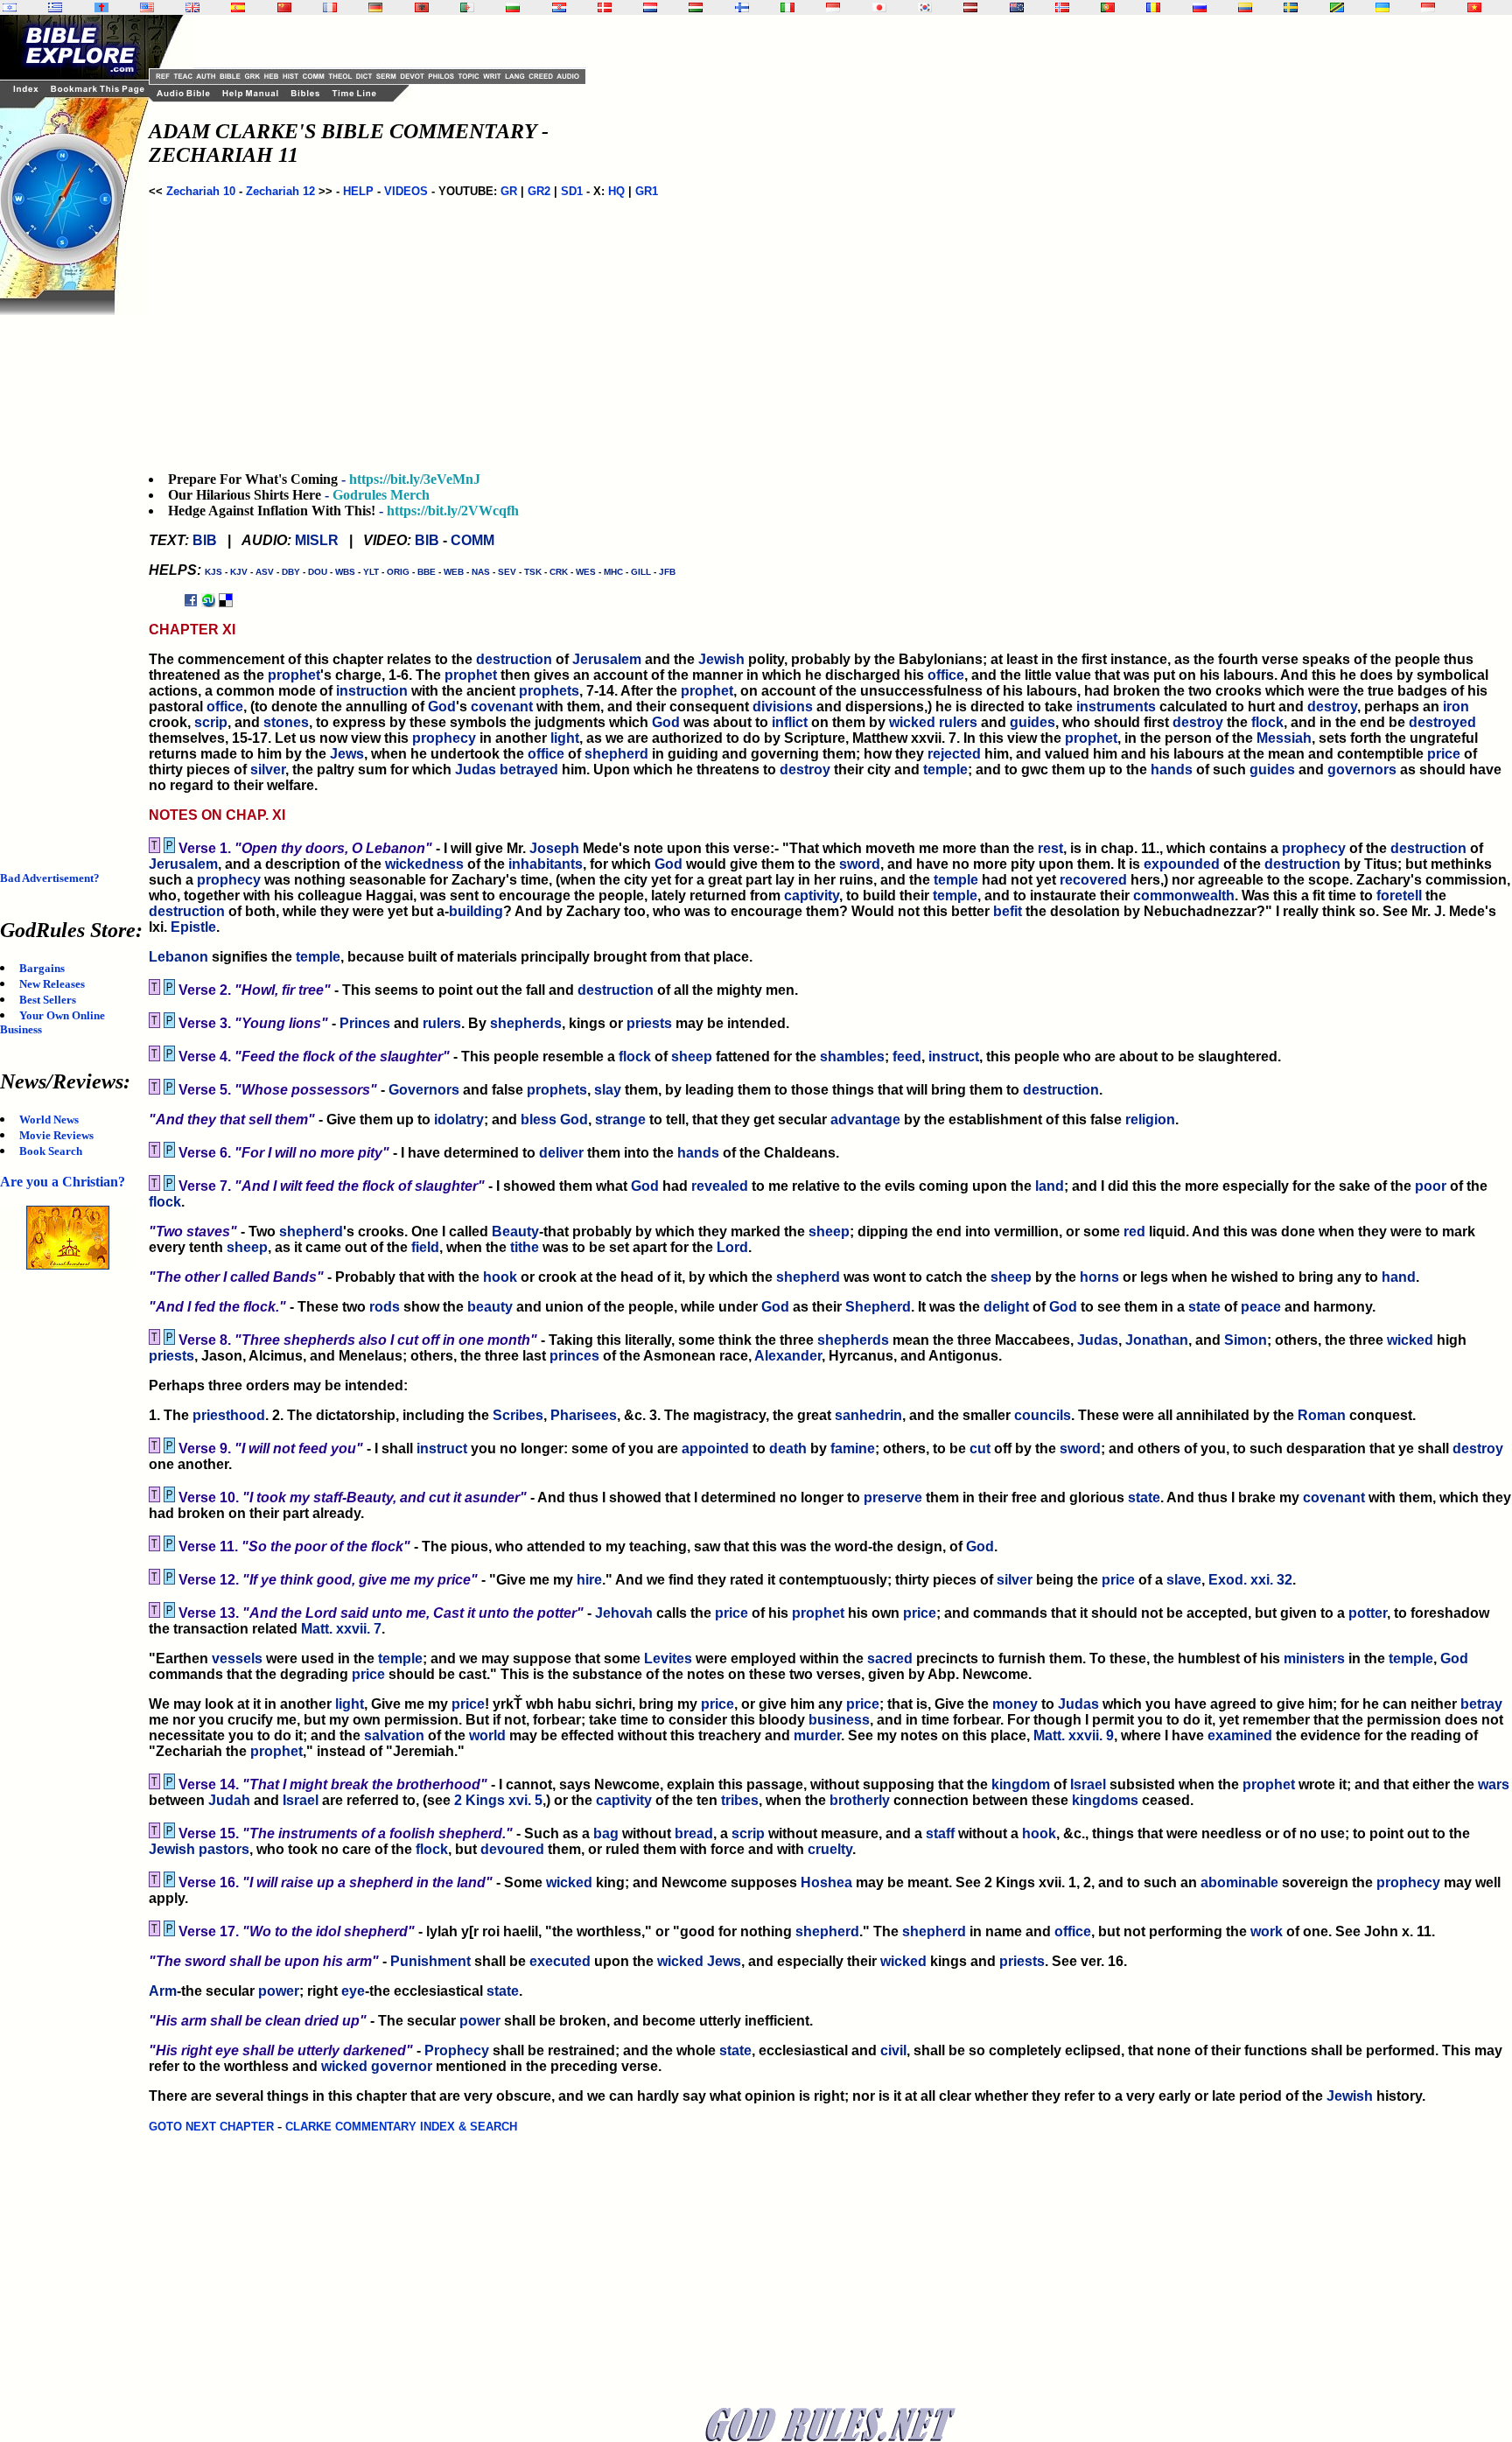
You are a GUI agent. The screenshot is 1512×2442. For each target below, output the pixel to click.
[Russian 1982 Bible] (1200, 7)
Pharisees (584, 1415)
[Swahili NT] (1337, 7)
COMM (472, 540)
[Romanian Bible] (1153, 7)
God (442, 707)
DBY (291, 572)
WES (586, 572)
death (788, 1448)
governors (1362, 770)
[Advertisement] (70, 577)
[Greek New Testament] (55, 7)
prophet (294, 675)
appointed (715, 1448)
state (1204, 1307)
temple (945, 770)
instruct (954, 1057)
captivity (812, 896)
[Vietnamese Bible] (1474, 7)
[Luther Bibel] (375, 7)
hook (500, 1277)
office (946, 675)
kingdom (1021, 1784)
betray (1481, 1704)
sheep (692, 1057)
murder (817, 1735)
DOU (318, 572)
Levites (668, 1658)
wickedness (424, 864)
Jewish (721, 659)
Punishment (430, 1961)
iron (1456, 707)
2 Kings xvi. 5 (498, 1800)
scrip (211, 722)
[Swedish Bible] (1291, 7)
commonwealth (1184, 896)
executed (560, 1961)
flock (1267, 722)
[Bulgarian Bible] (513, 7)
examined (1240, 1735)
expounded (1182, 864)
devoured (512, 1849)
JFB (667, 572)
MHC (613, 572)
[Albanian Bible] (422, 7)
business (839, 1720)
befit (1008, 911)
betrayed (529, 770)
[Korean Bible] (925, 7)
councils (1043, 1415)
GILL (641, 572)
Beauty (515, 1231)
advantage (865, 1120)
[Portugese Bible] (1108, 7)
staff (940, 1833)
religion (1150, 1120)
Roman (1322, 1415)
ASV (265, 572)
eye (353, 1991)
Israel (1088, 1784)
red (1134, 1231)
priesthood (229, 1415)
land (1050, 1186)
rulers (958, 722)
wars (1494, 1784)
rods (385, 1307)
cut (980, 1448)
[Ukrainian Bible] (1382, 7)
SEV (507, 572)
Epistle (193, 927)
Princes (365, 1023)
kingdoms (1105, 1800)
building (476, 911)
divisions (783, 707)
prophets (549, 691)
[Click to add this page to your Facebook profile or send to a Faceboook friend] (191, 600)
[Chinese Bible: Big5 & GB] (284, 7)
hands (1172, 770)
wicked (912, 722)
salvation (394, 1735)
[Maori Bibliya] (1017, 7)
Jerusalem (607, 659)
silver (268, 770)
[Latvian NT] (970, 7)
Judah (229, 1800)
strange (620, 1120)
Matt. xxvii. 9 (1074, 1735)
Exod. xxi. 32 (1250, 1580)
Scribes (518, 1415)
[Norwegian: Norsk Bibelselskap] (1062, 7)
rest (1050, 848)
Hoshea (826, 1882)
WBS (345, 572)
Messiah (1284, 738)
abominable (1239, 1882)
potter (1368, 1613)
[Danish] (605, 7)
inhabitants (546, 864)
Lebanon (178, 957)
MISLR (317, 540)
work (1267, 1931)
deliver (561, 1153)
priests (649, 1023)
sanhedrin (868, 1415)
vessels (237, 1658)
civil (893, 2050)
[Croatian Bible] (559, 7)
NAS (481, 572)
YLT (371, 572)
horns (1099, 1277)
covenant (502, 707)
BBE (427, 572)
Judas (476, 770)
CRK (559, 572)
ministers (1314, 1658)
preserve (893, 1497)
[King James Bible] (192, 7)
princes (574, 1356)
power (279, 1991)
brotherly (860, 1800)
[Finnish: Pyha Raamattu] (742, 7)
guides (1032, 722)
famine (853, 1448)
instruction (372, 691)
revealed (720, 1186)
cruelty (830, 1849)
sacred (890, 1658)
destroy (1332, 707)
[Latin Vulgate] (101, 7)
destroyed (1442, 722)
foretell (1399, 896)
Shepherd (878, 1307)
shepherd (616, 754)
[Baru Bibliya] (833, 7)
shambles (852, 1057)
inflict (790, 722)
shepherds (526, 1023)
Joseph (554, 848)
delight (1006, 1307)
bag (606, 1833)
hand (1399, 1277)
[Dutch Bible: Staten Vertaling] (650, 7)
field (425, 1247)
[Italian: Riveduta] (787, 7)
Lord (732, 1247)
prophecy (444, 738)
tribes (740, 1800)
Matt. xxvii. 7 (341, 1629)
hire (589, 1580)
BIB (205, 540)
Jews (347, 754)
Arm (163, 1991)
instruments (1116, 707)
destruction (514, 659)
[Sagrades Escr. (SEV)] (238, 7)
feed (907, 1057)
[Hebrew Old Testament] (10, 7)
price (1444, 754)
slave (1184, 1580)
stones (286, 722)
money (1015, 1704)
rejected (954, 754)
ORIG (398, 572)
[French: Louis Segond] (330, 7)
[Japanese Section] (879, 7)
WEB (454, 572)
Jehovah (624, 1613)
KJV (239, 572)
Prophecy (457, 2050)
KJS (213, 572)
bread (694, 1833)
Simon (1246, 1340)
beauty (490, 1307)
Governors (424, 1090)
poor (1431, 1186)
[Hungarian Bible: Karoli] (696, 7)
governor (402, 2066)
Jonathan (1157, 1340)
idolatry (459, 1120)
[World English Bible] (147, 7)
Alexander (788, 1356)
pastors (224, 1849)
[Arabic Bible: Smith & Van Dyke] (467, 7)
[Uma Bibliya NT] (1428, 7)
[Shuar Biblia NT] (1245, 7)
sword (860, 864)
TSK (533, 572)
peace (1261, 1307)
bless (539, 1120)
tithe (525, 1247)
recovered (1093, 880)
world (487, 1735)
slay (608, 1090)
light (565, 738)
